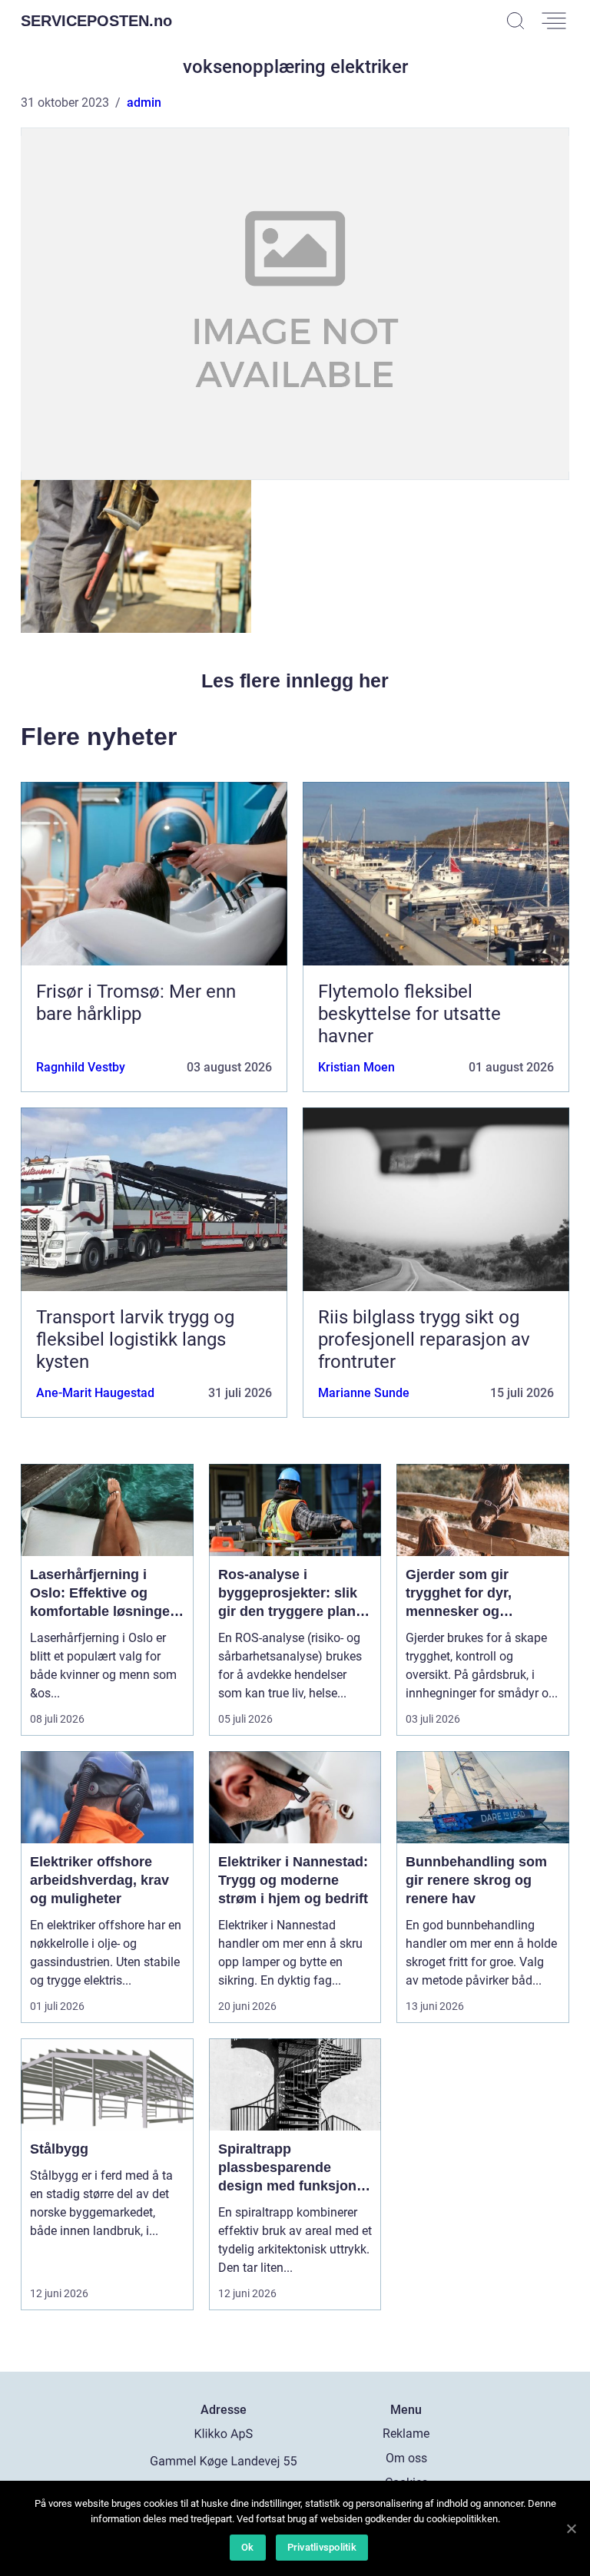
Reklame (406, 2434)
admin (144, 103)
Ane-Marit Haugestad (95, 1393)
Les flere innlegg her (295, 680)
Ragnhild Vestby (81, 1067)
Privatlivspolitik (322, 2547)
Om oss (406, 2458)
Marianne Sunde (364, 1393)
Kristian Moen (356, 1067)
